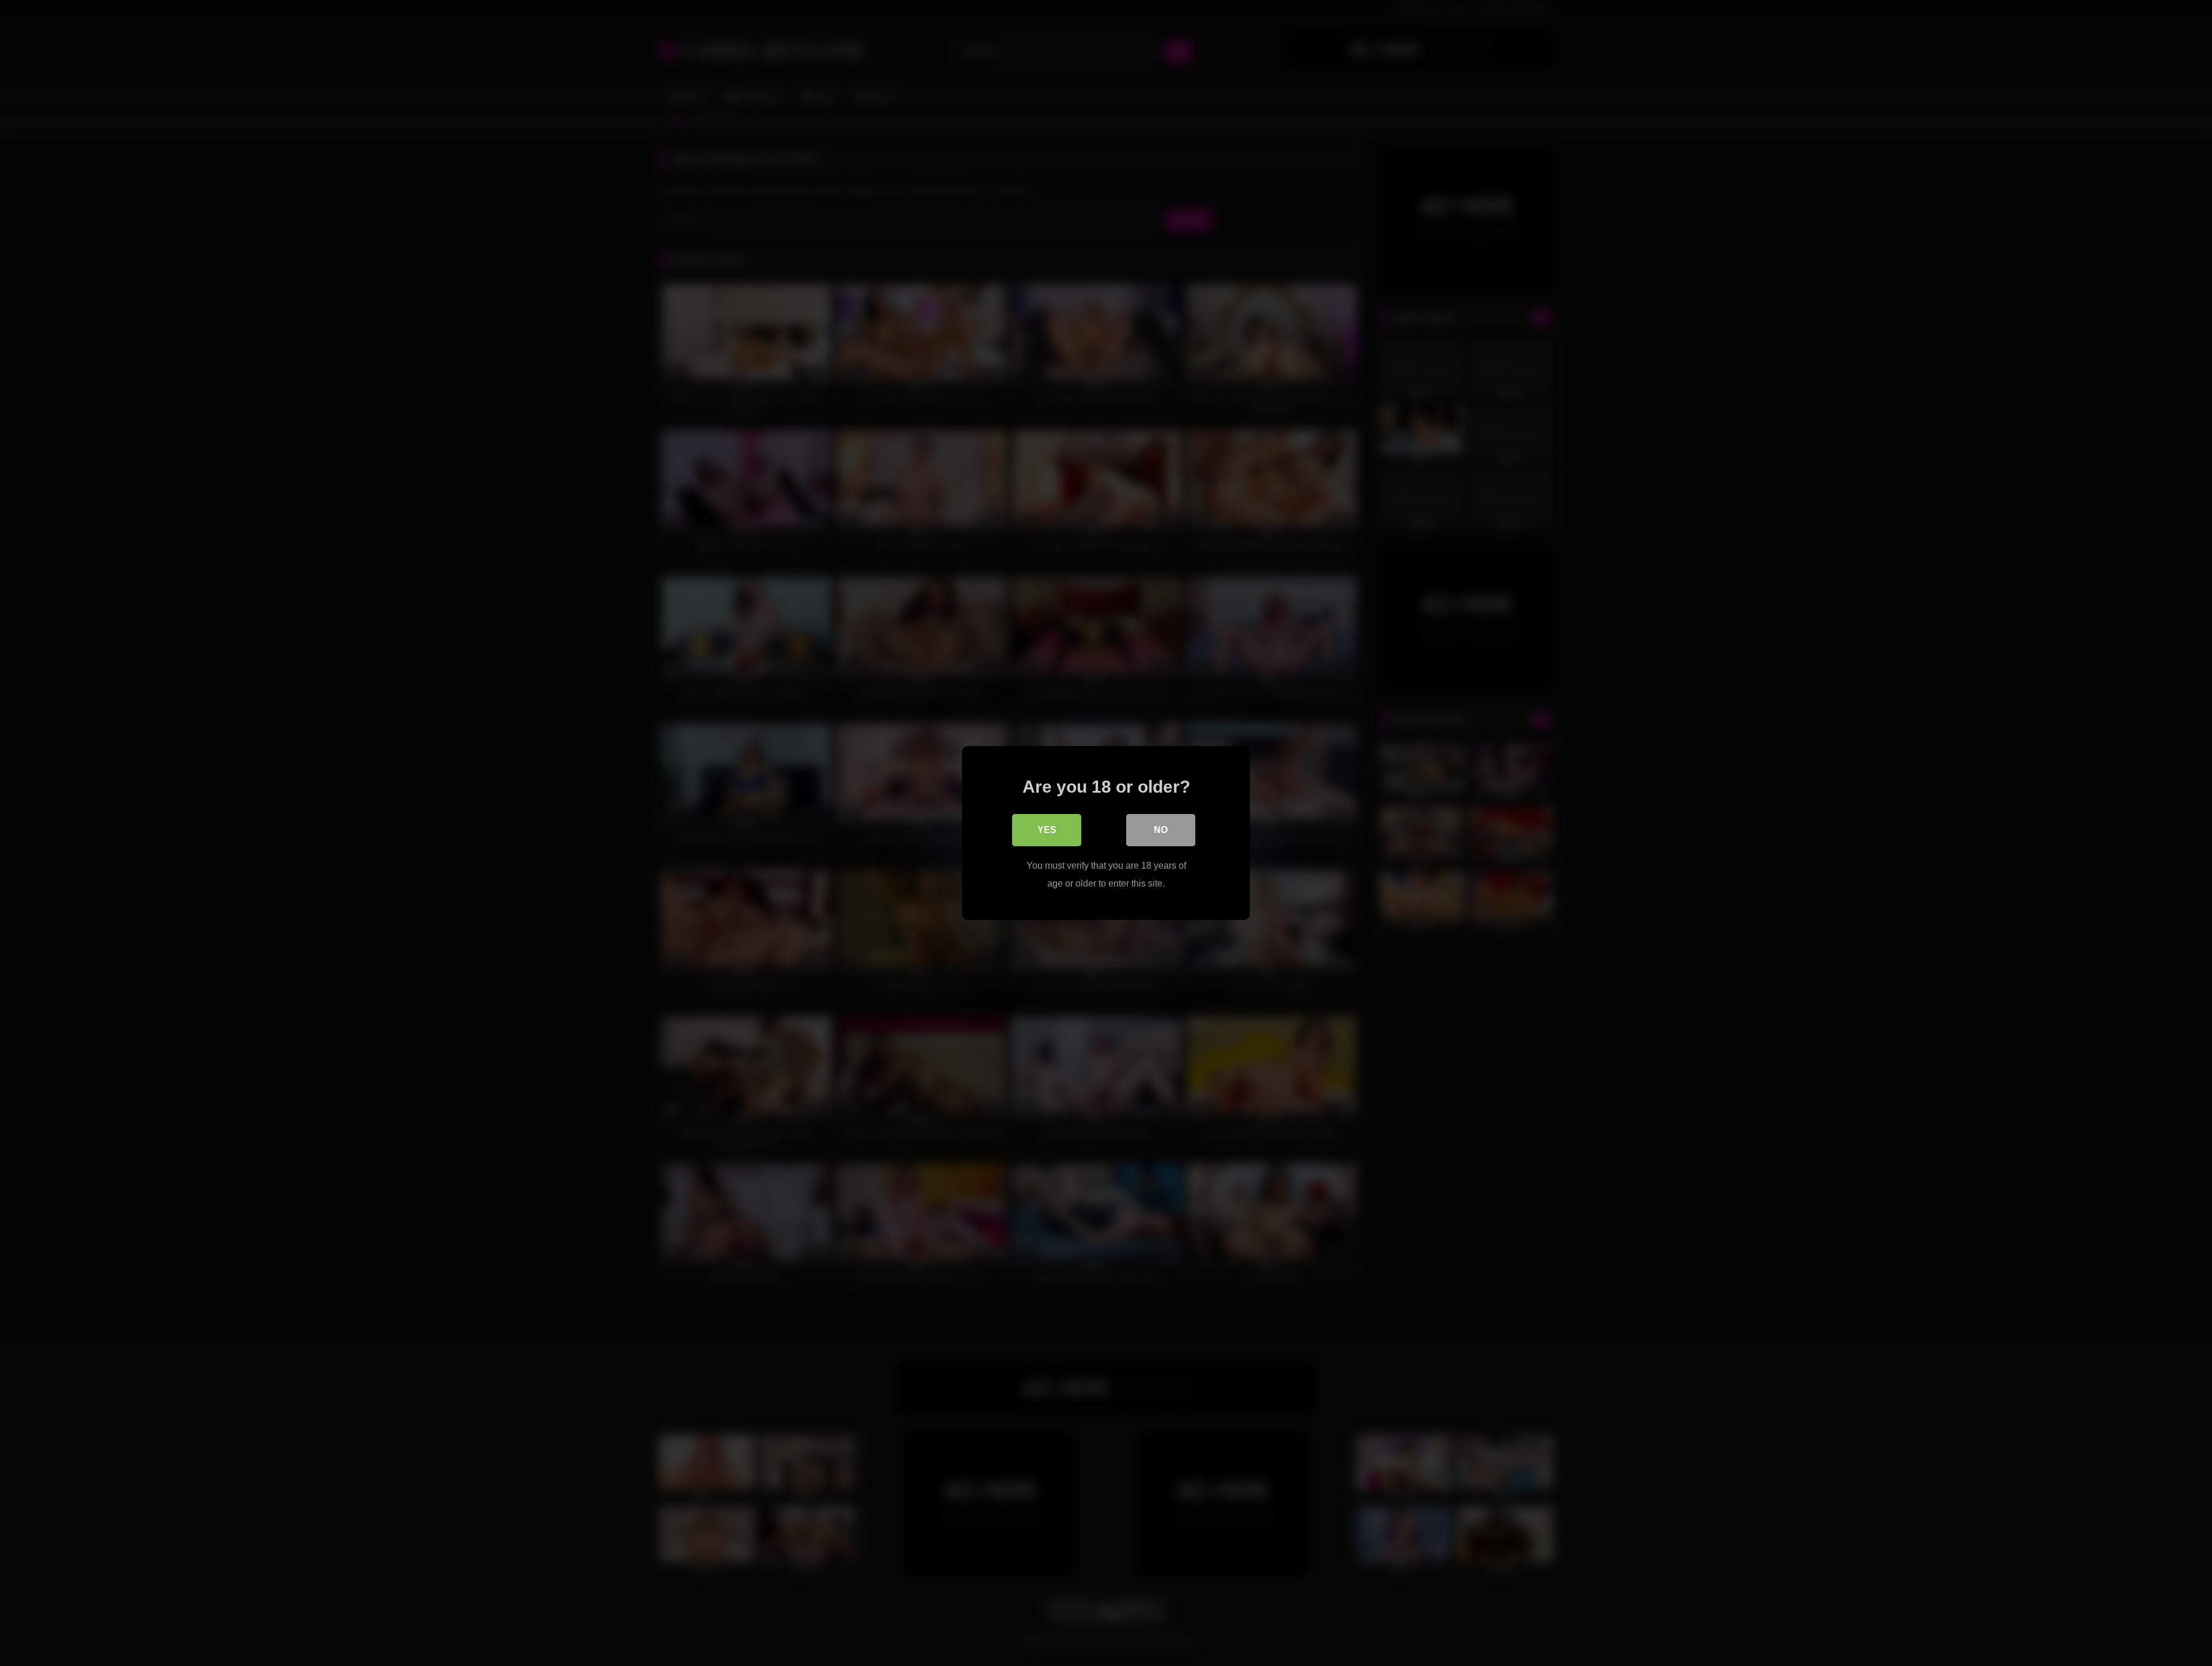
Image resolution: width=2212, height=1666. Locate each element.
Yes (1047, 830)
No (1161, 830)
